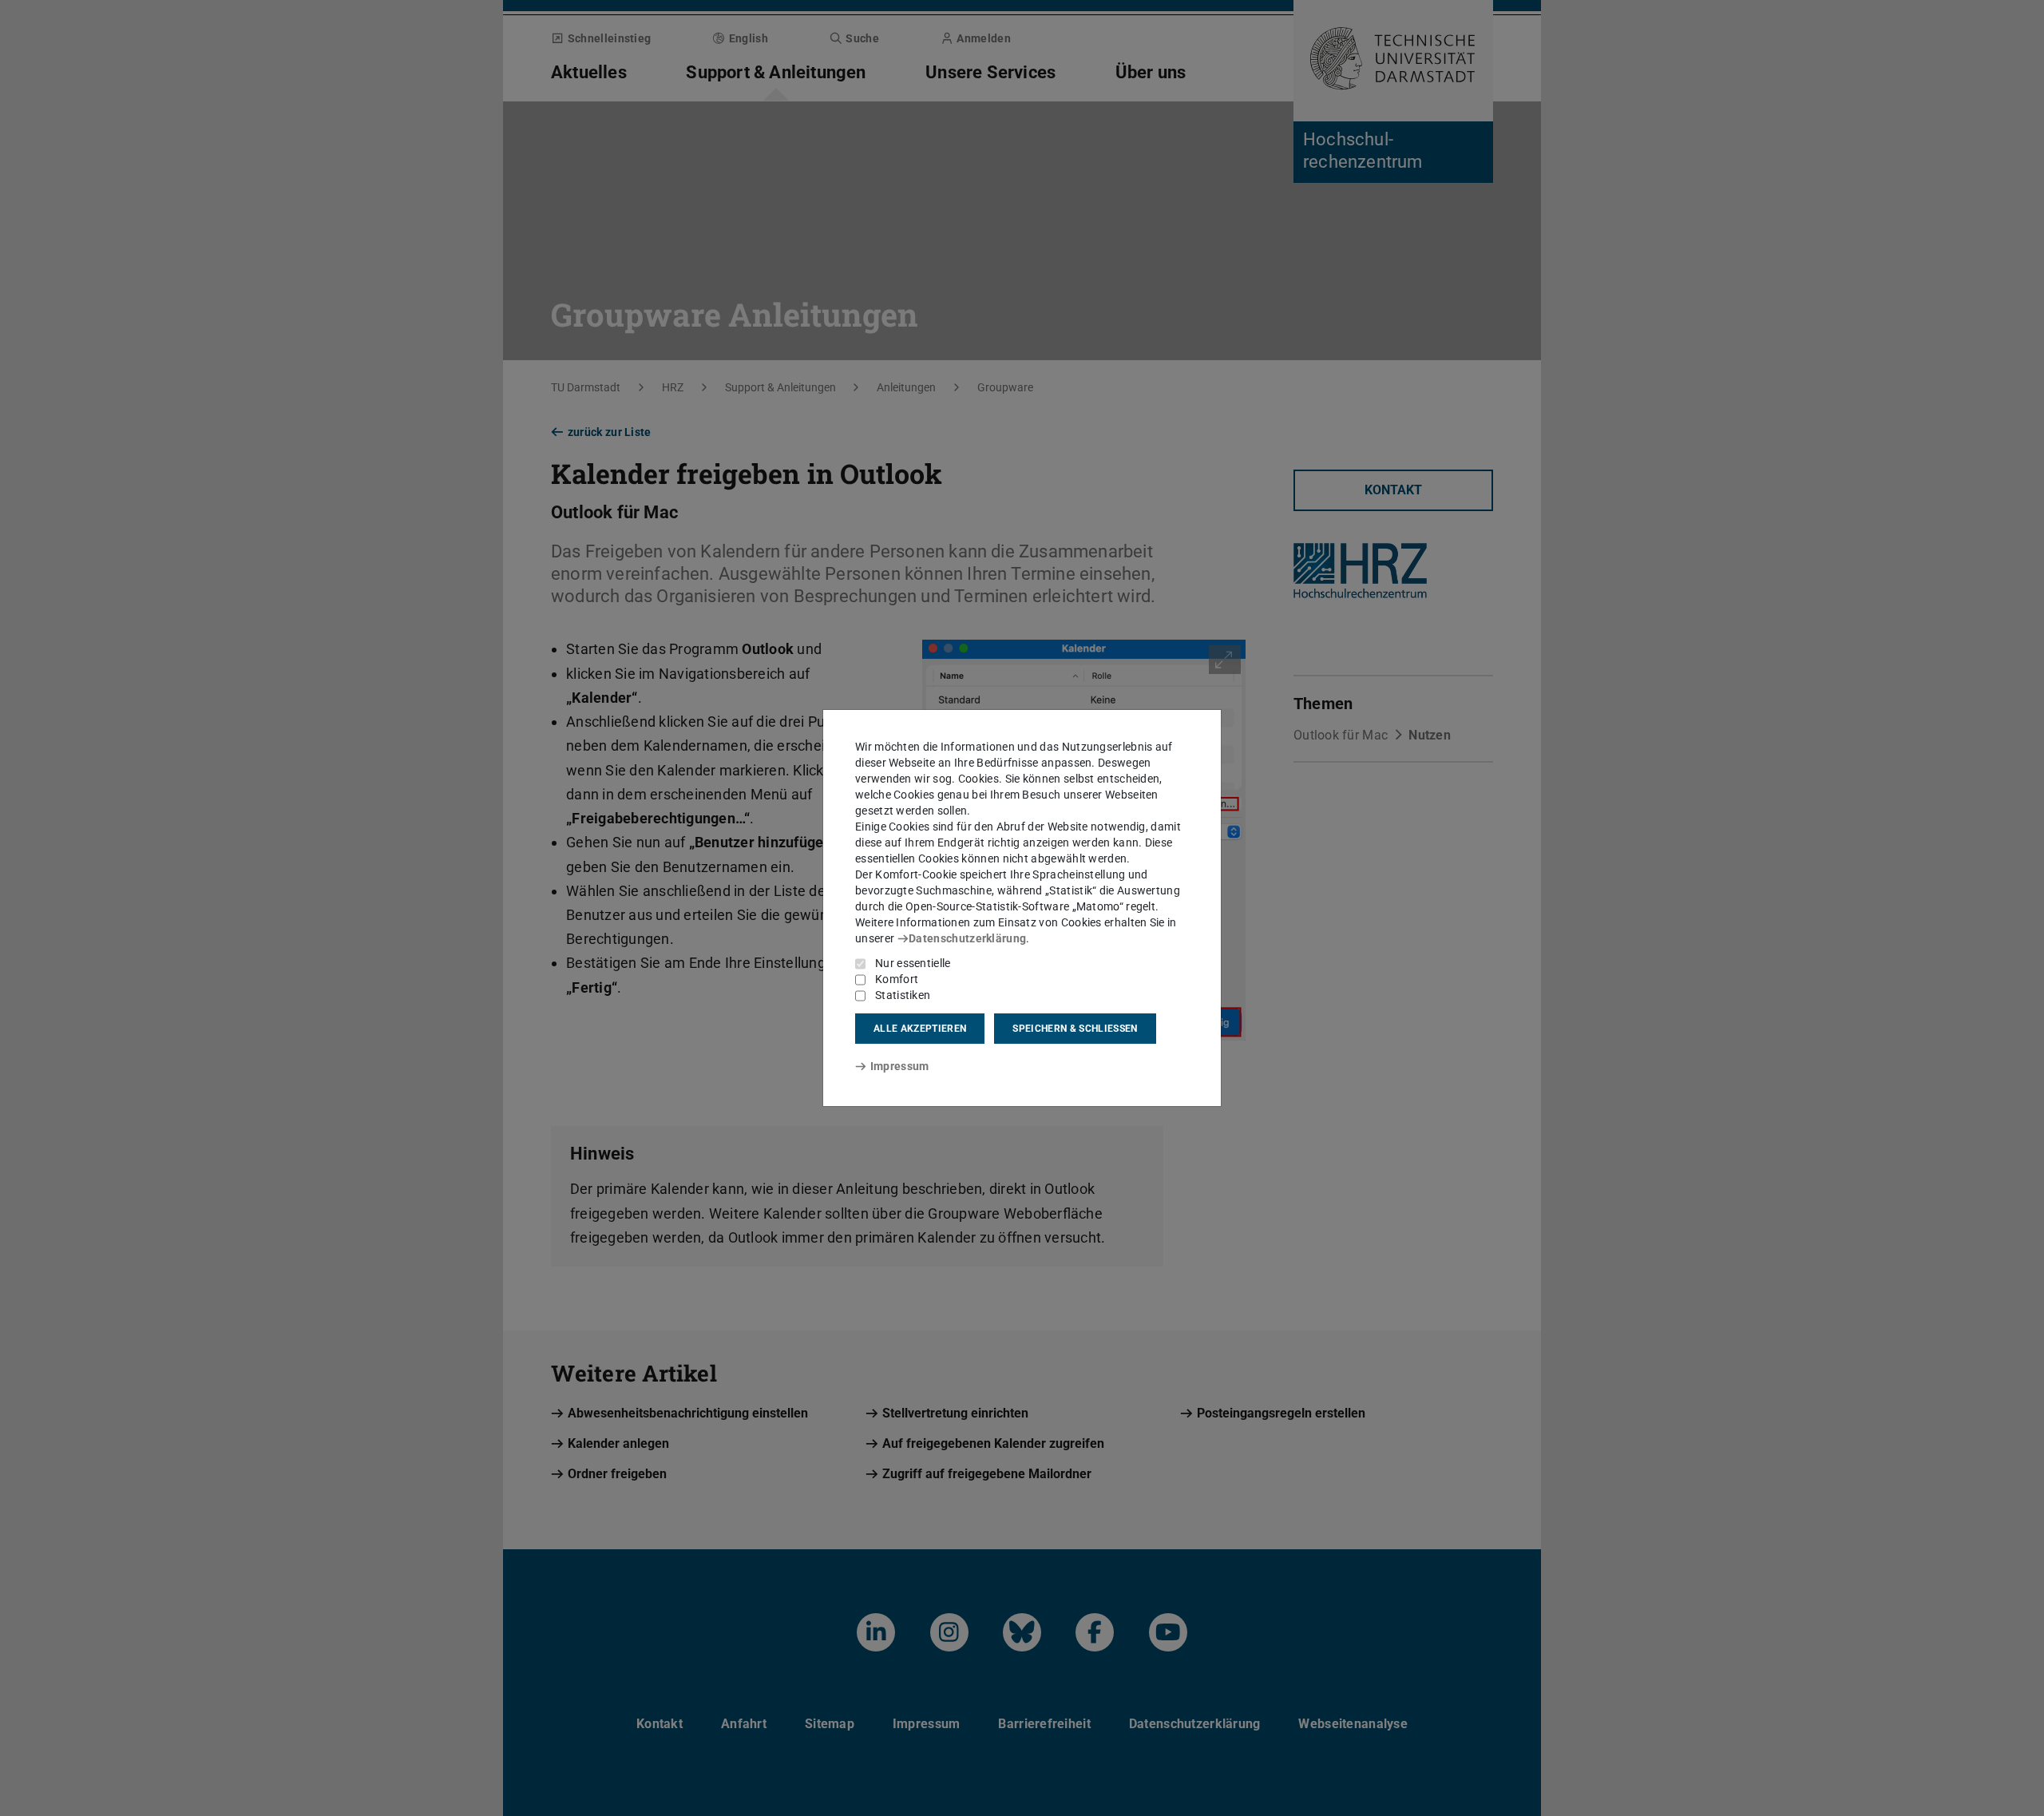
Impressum (899, 1066)
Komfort (897, 979)
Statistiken (903, 995)
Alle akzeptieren (920, 1029)
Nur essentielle (913, 963)
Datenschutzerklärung (967, 938)
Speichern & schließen (1075, 1029)
